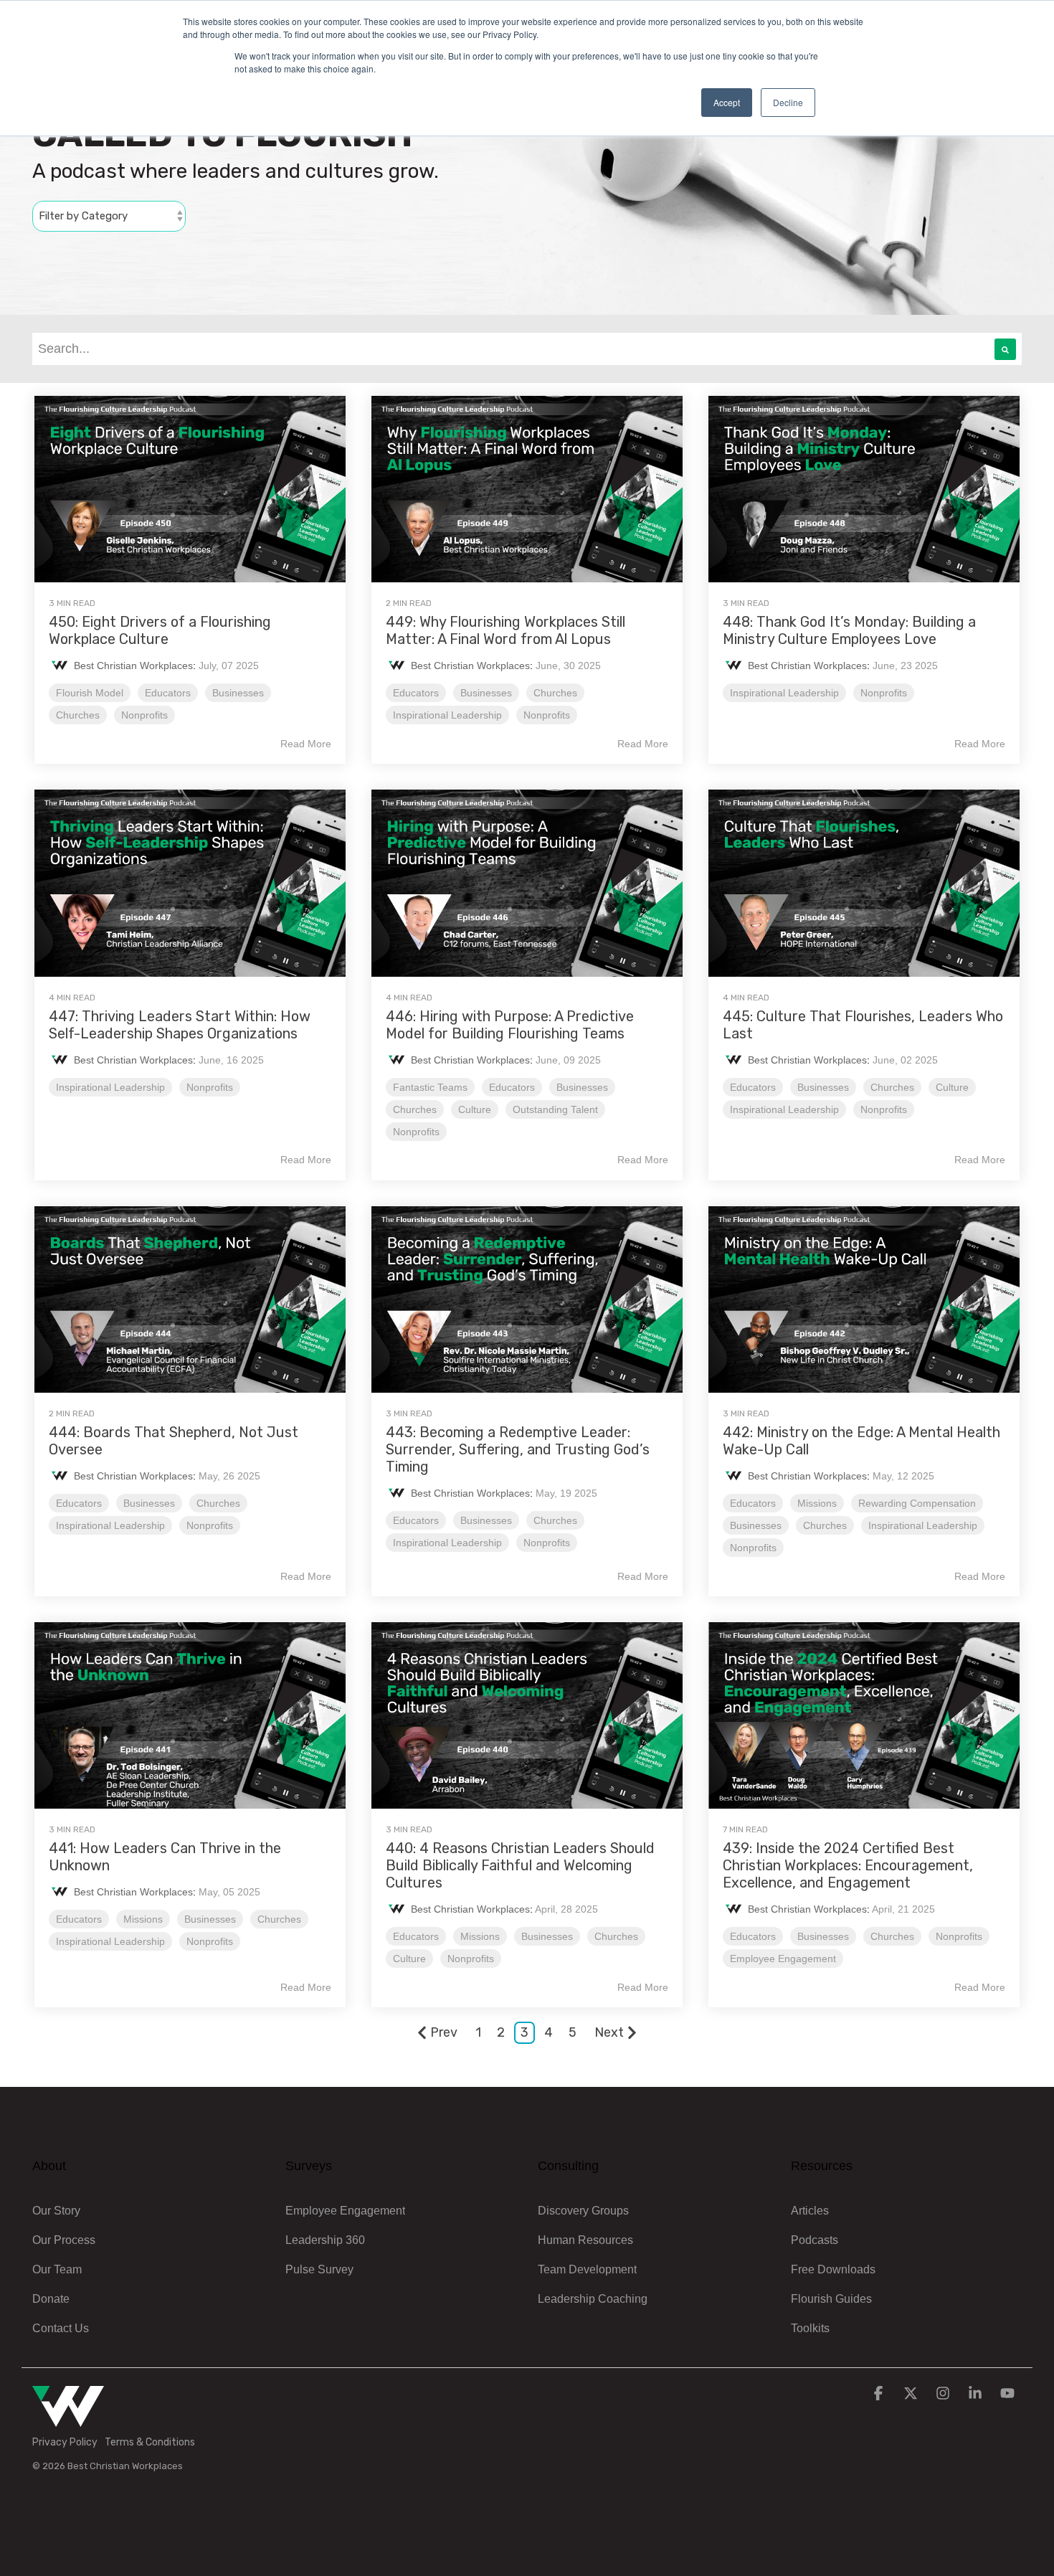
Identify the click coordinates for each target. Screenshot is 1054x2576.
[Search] (1005, 349)
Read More (306, 744)
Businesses (238, 693)
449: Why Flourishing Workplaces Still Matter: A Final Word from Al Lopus (505, 630)
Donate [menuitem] (51, 2299)
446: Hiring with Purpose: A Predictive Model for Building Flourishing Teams (510, 1025)
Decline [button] (788, 102)
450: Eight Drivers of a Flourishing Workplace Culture (160, 630)
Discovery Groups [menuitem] (583, 2211)
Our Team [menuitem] (57, 2269)
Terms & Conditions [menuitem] (150, 2442)
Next (609, 2032)
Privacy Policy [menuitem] (65, 2442)
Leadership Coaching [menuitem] (593, 2299)
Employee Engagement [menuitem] (345, 2211)
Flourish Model (90, 693)
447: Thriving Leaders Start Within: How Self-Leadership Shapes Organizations (180, 1025)
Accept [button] (727, 102)
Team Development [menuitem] (587, 2269)
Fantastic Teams (430, 1087)
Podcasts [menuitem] (815, 2240)
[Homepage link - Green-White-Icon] (68, 2419)
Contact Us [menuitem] (61, 2328)
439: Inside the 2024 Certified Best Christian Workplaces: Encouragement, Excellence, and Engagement (848, 1865)
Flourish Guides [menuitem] (831, 2299)
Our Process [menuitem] (64, 2240)
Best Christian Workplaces (133, 666)
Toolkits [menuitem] (810, 2328)
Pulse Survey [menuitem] (319, 2269)
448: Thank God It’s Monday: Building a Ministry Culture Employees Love (849, 630)
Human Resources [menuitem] (585, 2240)
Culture (475, 1109)
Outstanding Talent (555, 1109)
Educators (168, 693)
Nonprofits (144, 715)
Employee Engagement (783, 1959)
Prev (444, 2032)
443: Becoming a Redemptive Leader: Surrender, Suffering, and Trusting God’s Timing (518, 1449)
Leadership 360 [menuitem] (325, 2240)
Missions (817, 1503)
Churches (78, 715)
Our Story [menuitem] (56, 2211)
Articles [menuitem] (810, 2211)
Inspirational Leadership (447, 715)
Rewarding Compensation (917, 1503)
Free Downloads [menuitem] (833, 2269)
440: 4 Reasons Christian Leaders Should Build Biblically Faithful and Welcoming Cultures (520, 1865)
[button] (880, 2394)
